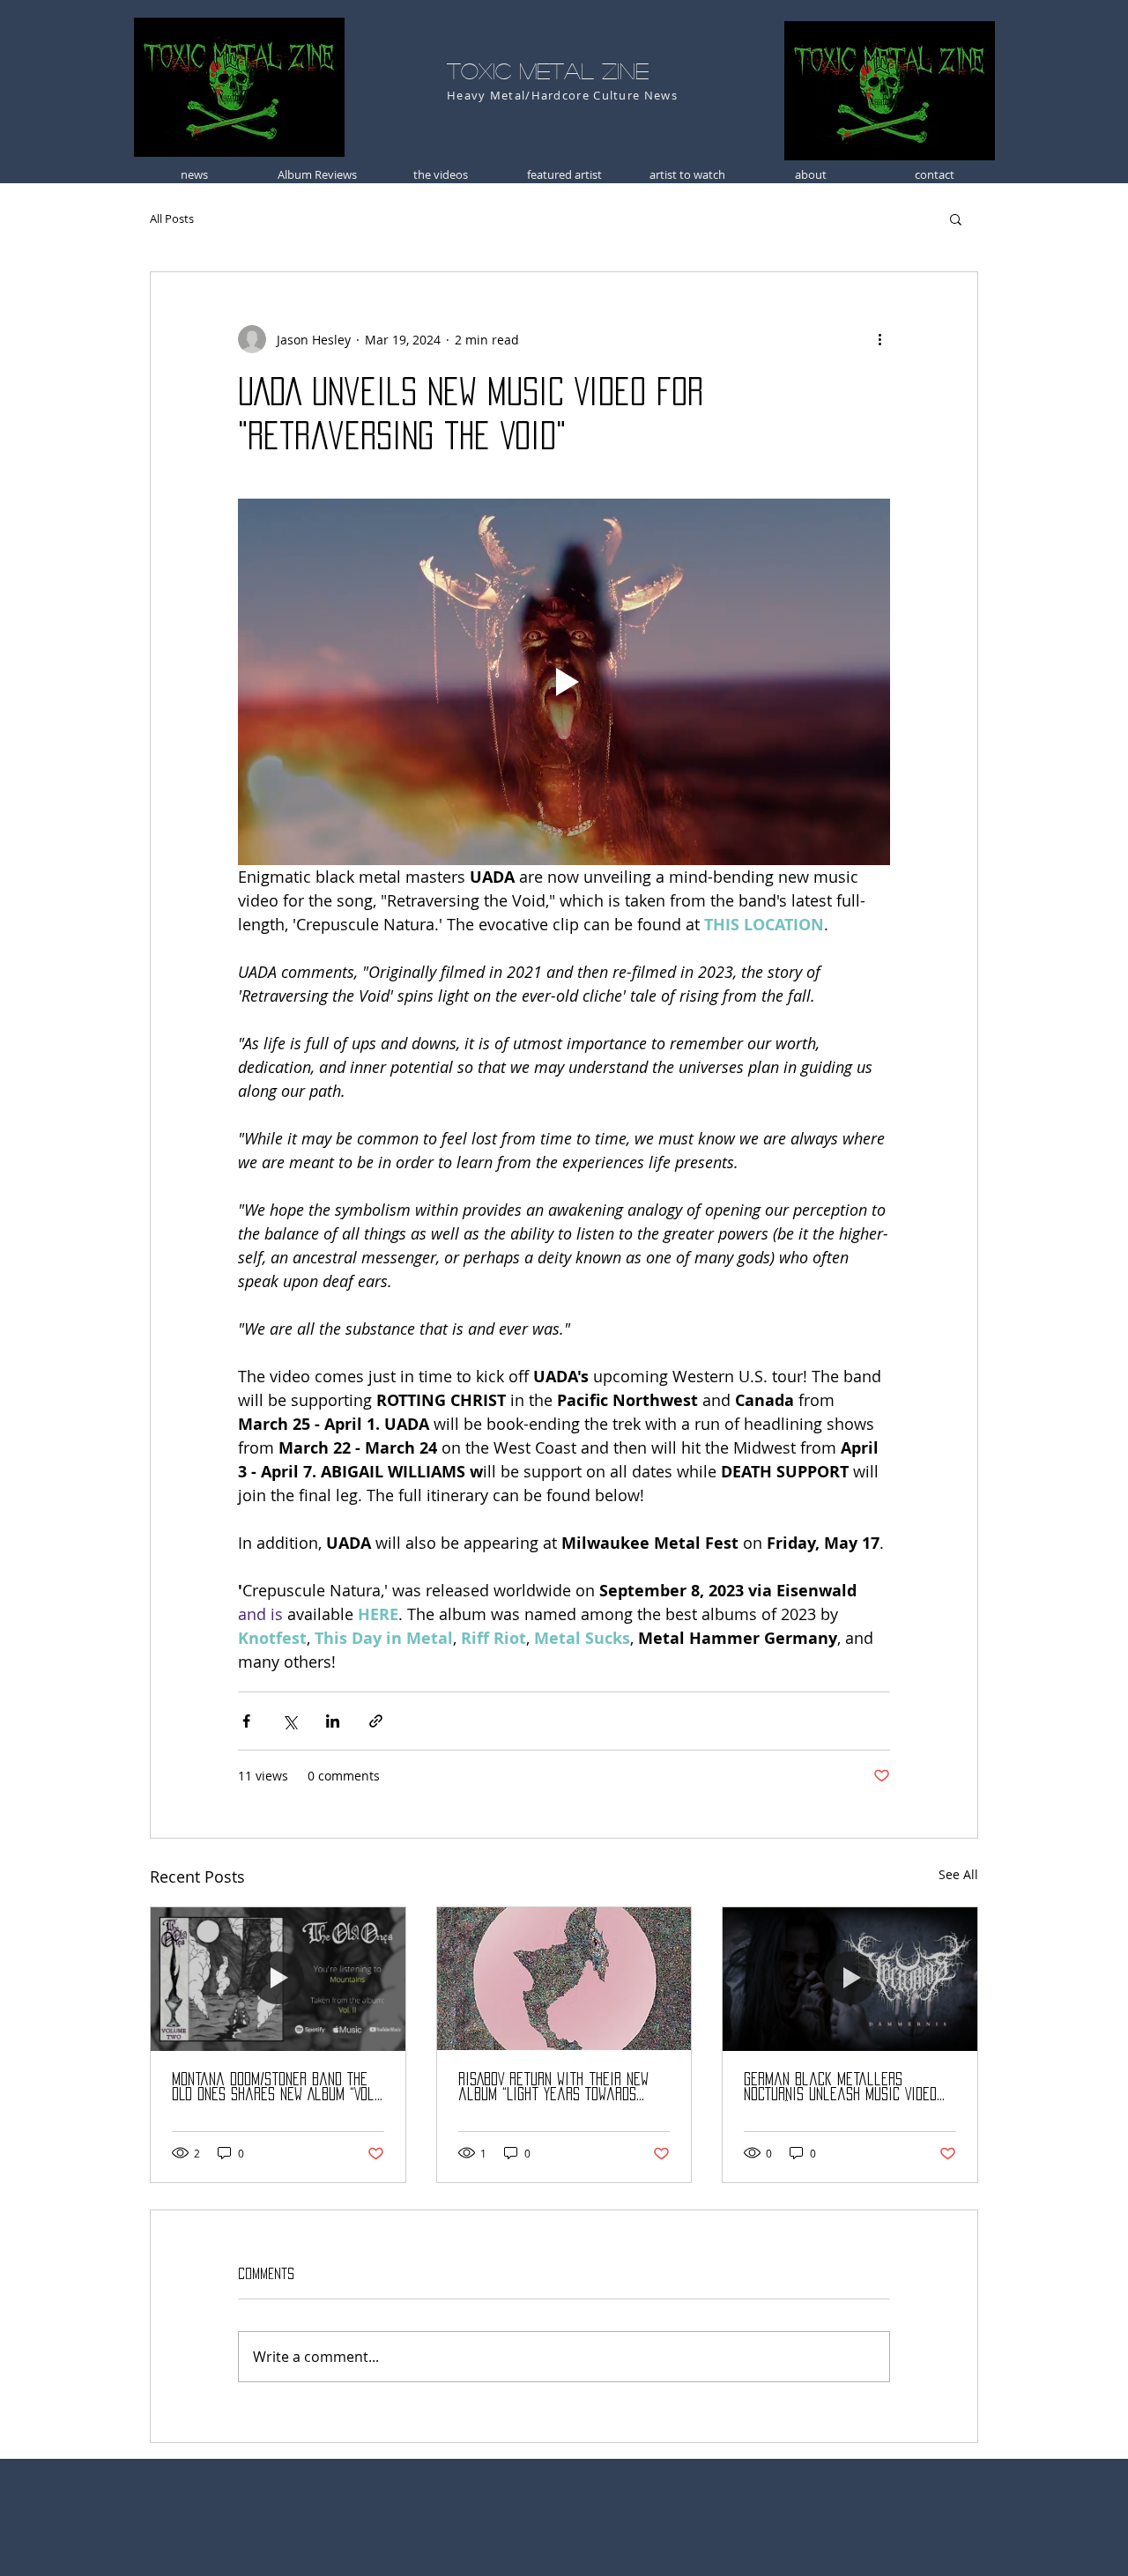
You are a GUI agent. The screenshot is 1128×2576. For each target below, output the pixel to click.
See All (958, 1874)
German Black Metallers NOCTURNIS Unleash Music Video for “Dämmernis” (840, 2087)
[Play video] (564, 682)
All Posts (172, 218)
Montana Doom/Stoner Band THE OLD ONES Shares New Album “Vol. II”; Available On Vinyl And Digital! (275, 2087)
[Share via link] (376, 1721)
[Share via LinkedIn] (333, 1721)
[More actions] (879, 339)
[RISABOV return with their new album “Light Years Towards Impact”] (564, 1979)
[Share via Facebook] (246, 1721)
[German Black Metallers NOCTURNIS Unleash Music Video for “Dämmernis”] (850, 1979)
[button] (956, 218)
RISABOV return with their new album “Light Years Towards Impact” (553, 2087)
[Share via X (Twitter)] (289, 1721)
